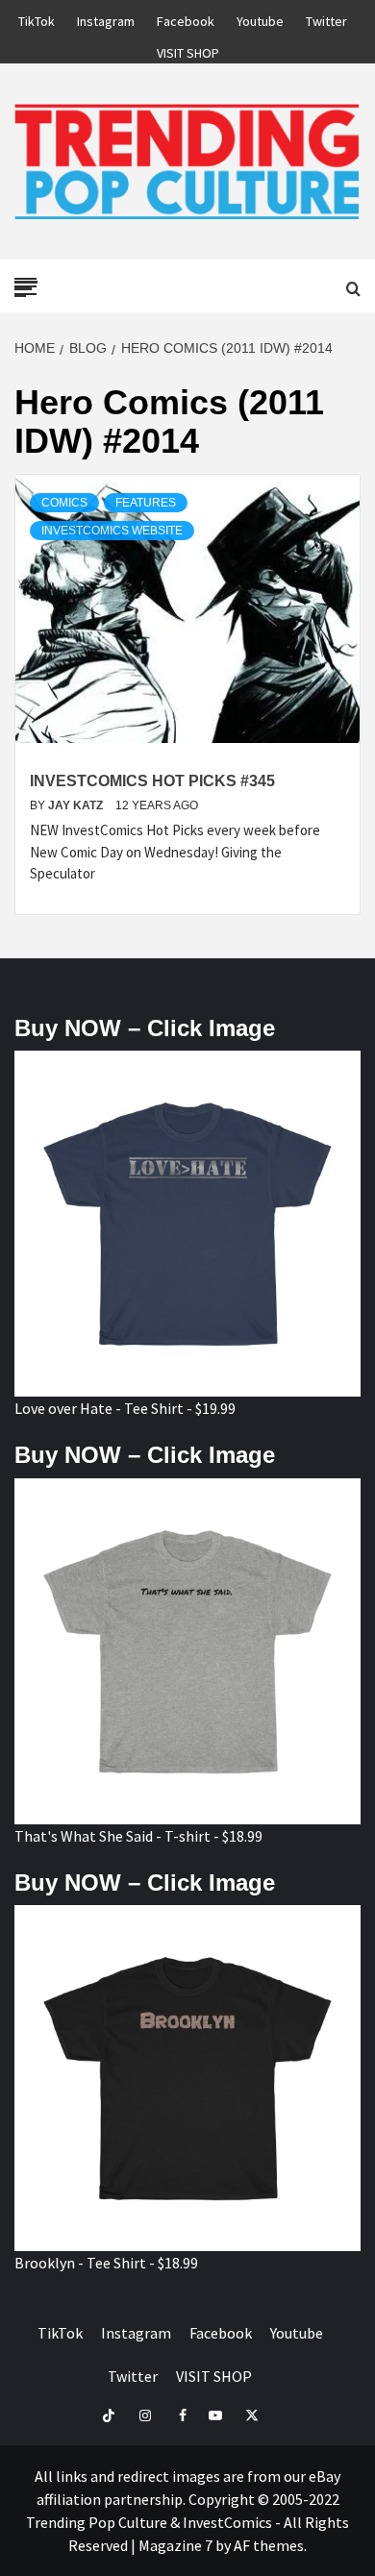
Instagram (106, 18)
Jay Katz (77, 805)
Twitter (326, 18)
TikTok (37, 18)
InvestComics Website (112, 531)
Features (146, 503)
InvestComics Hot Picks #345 (152, 781)
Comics (64, 503)
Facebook (186, 18)
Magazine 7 (175, 2545)
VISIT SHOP (188, 50)
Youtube (260, 18)
